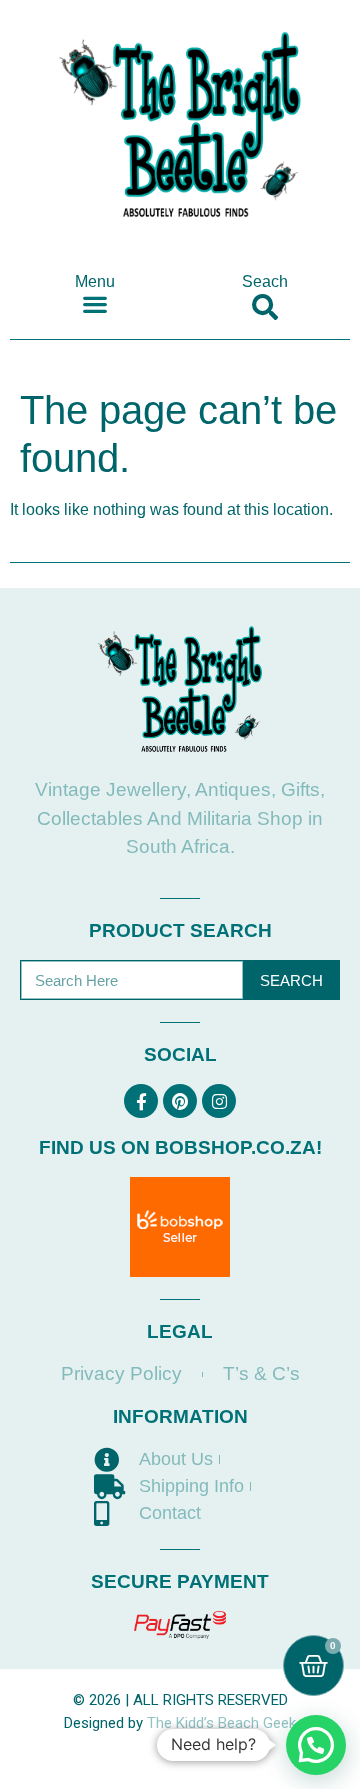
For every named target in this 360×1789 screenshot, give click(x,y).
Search (291, 980)
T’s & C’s (261, 1373)
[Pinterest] (180, 1101)
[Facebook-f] (141, 1101)
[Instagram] (219, 1101)
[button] (95, 303)
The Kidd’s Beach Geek (221, 1723)
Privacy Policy (121, 1373)
